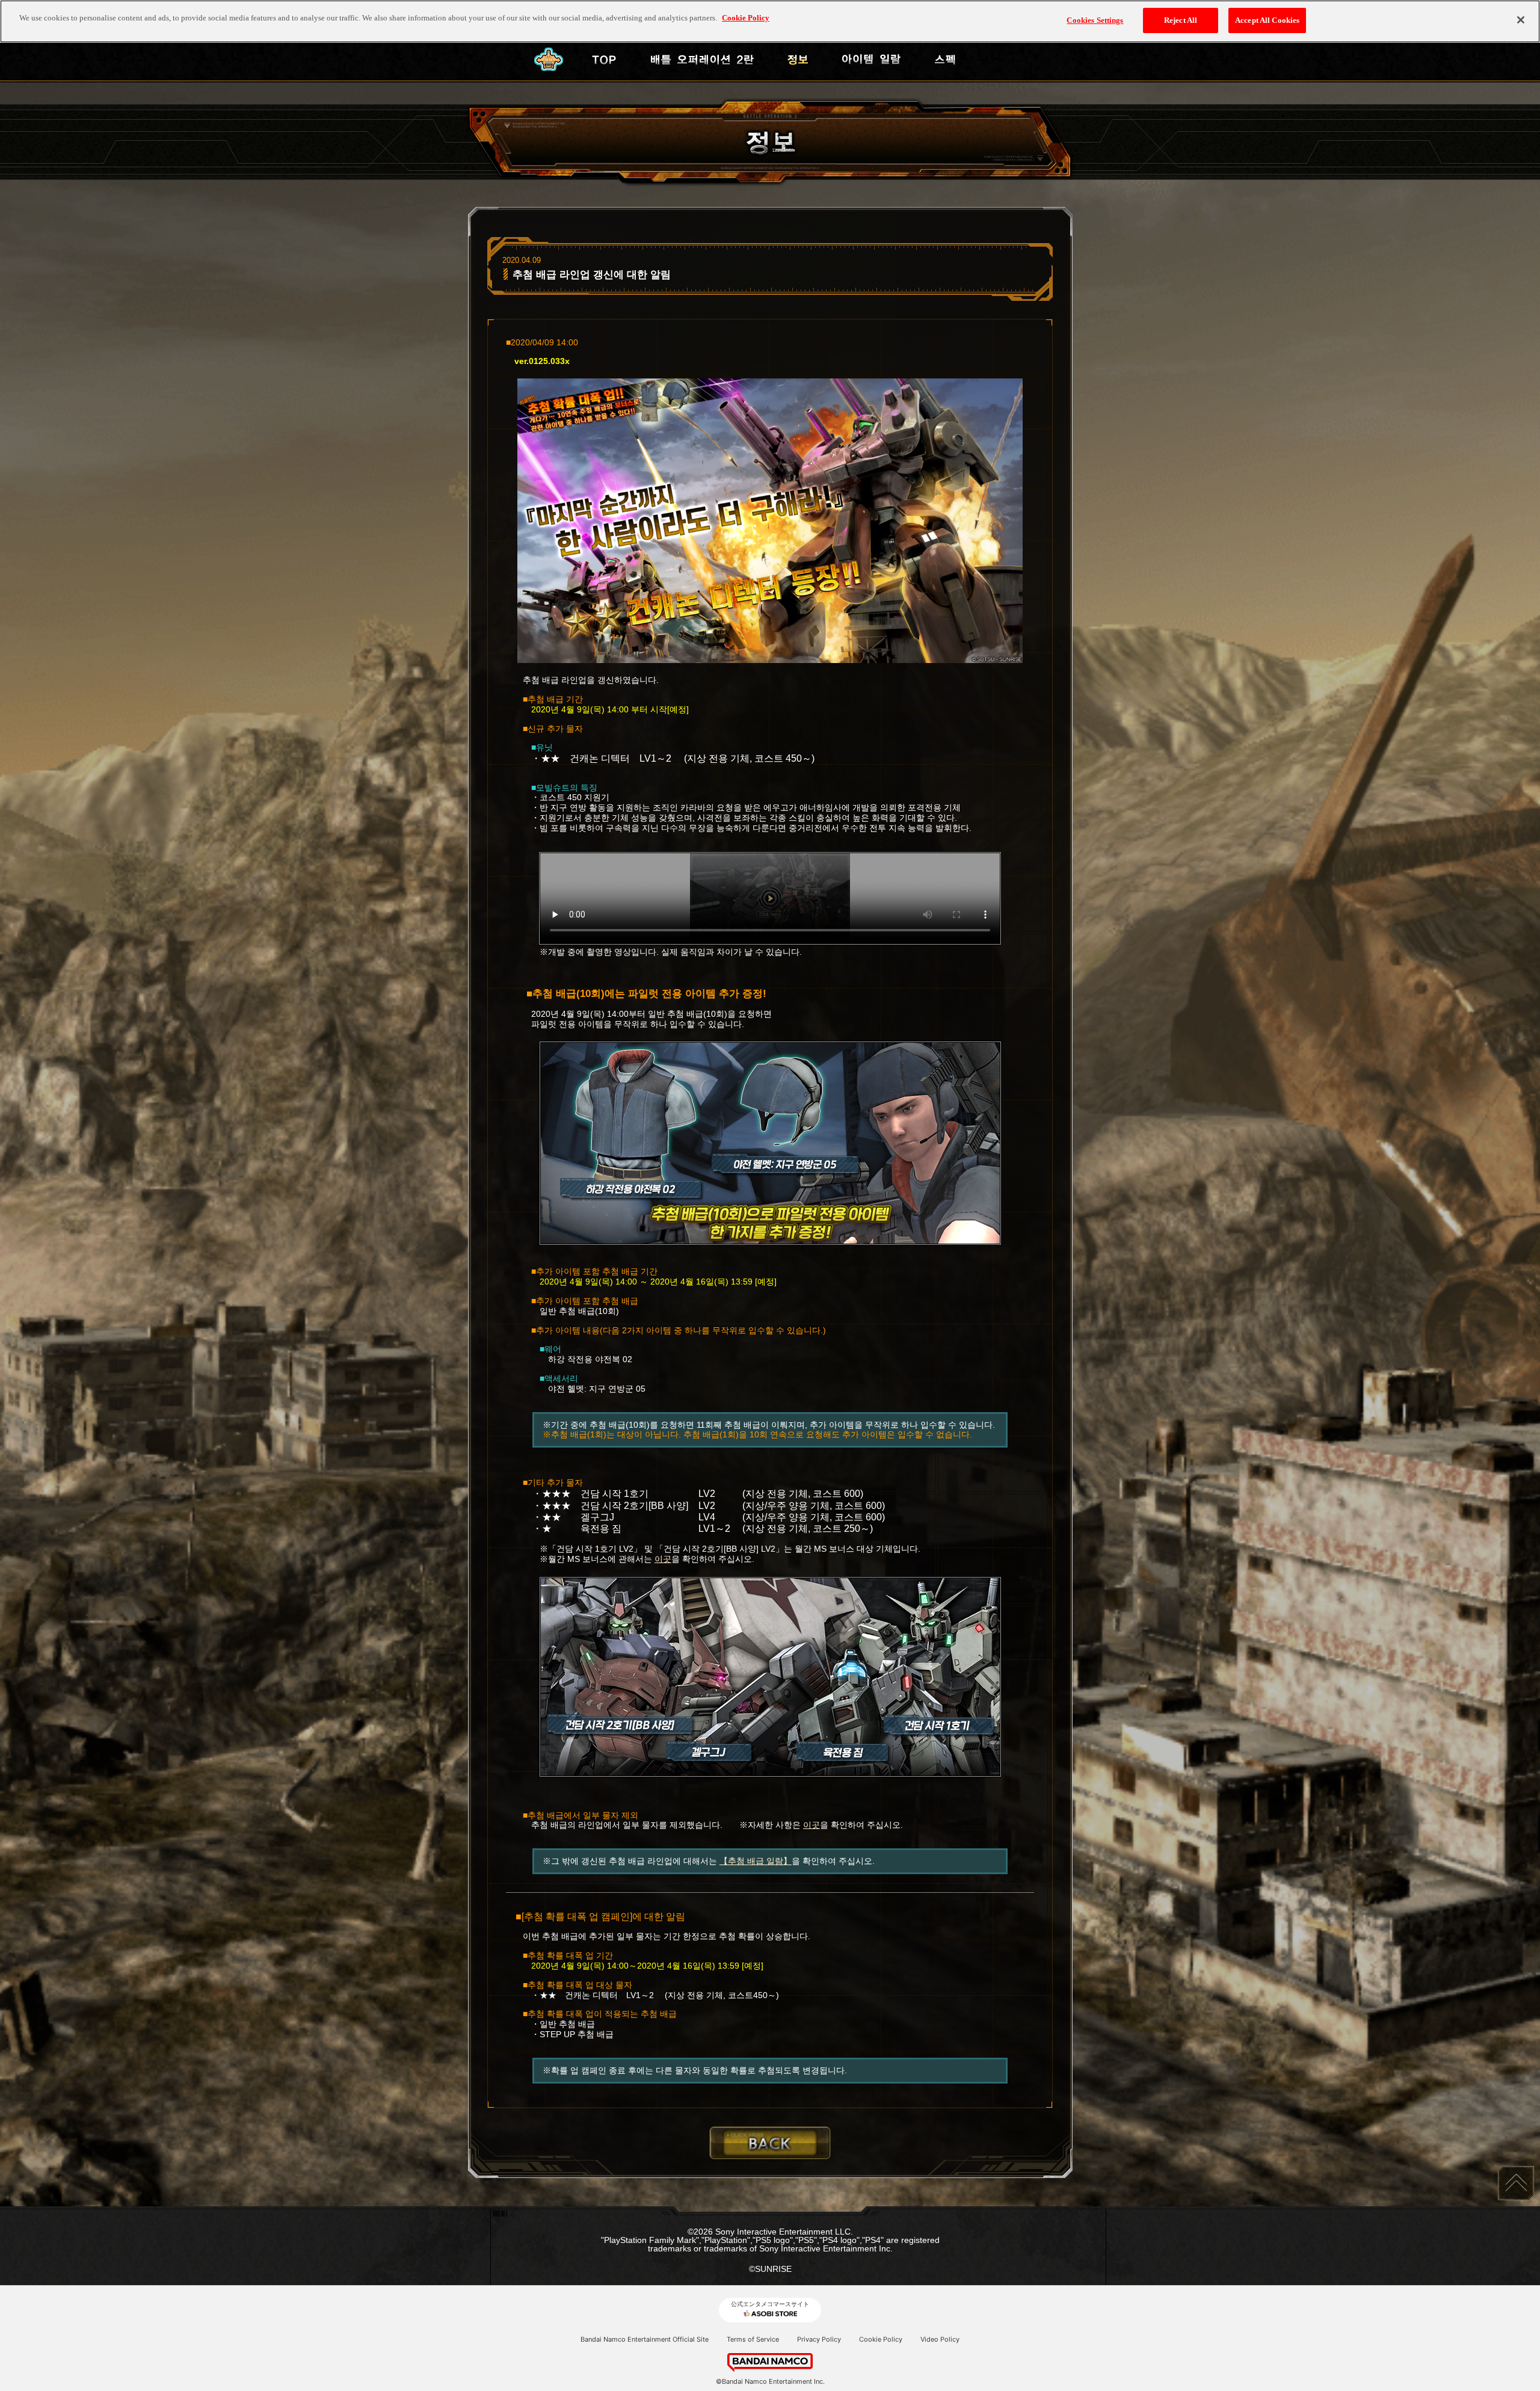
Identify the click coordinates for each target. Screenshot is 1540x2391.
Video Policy (940, 2339)
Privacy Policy (819, 2339)
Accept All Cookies (1267, 20)
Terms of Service (753, 2339)
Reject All (1181, 20)
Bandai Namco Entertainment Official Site (645, 2339)
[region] (770, 21)
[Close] (1521, 20)
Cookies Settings (1095, 20)
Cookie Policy (881, 2339)
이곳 (663, 1559)
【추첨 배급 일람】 (756, 1861)
